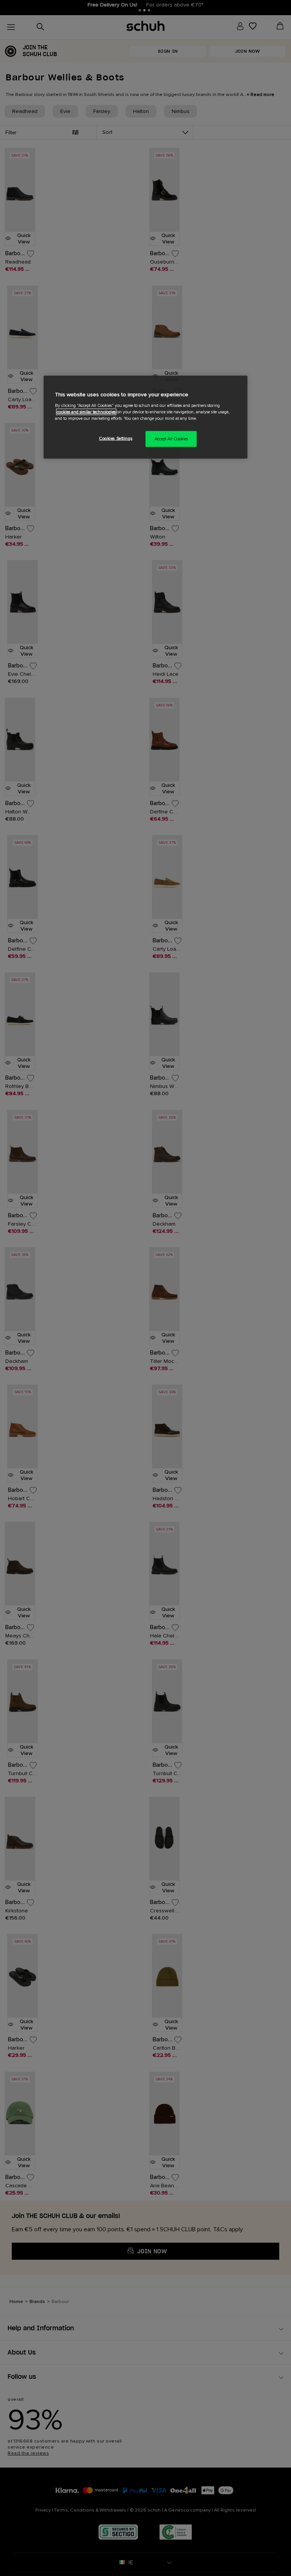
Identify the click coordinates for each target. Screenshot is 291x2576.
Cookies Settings (116, 438)
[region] (145, 417)
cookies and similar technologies (86, 412)
